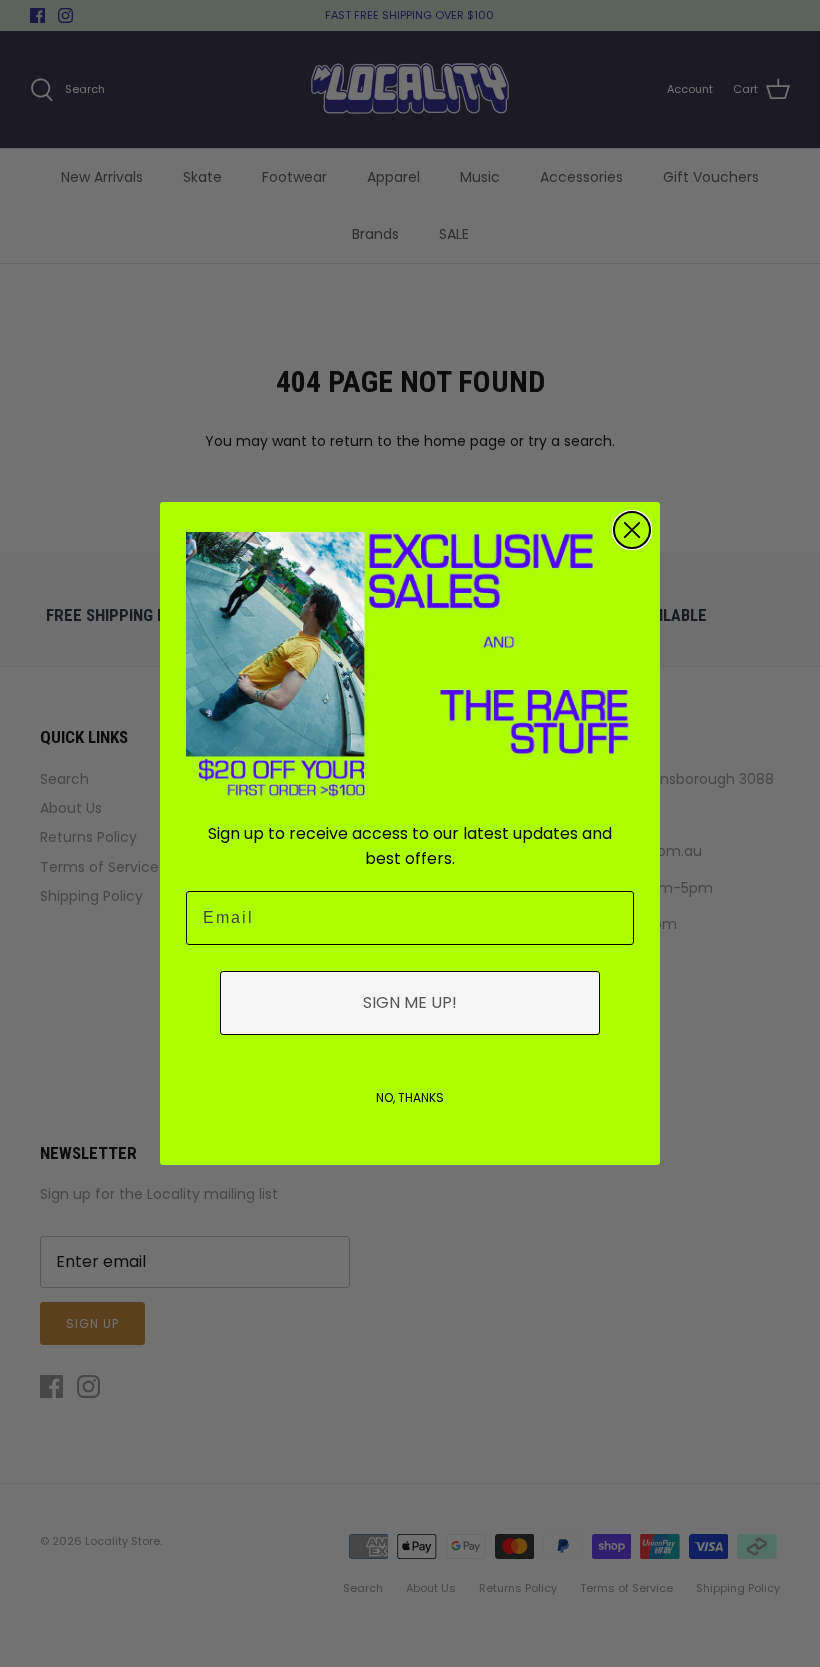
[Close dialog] (632, 530)
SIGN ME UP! (410, 1002)
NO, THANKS (410, 1097)
